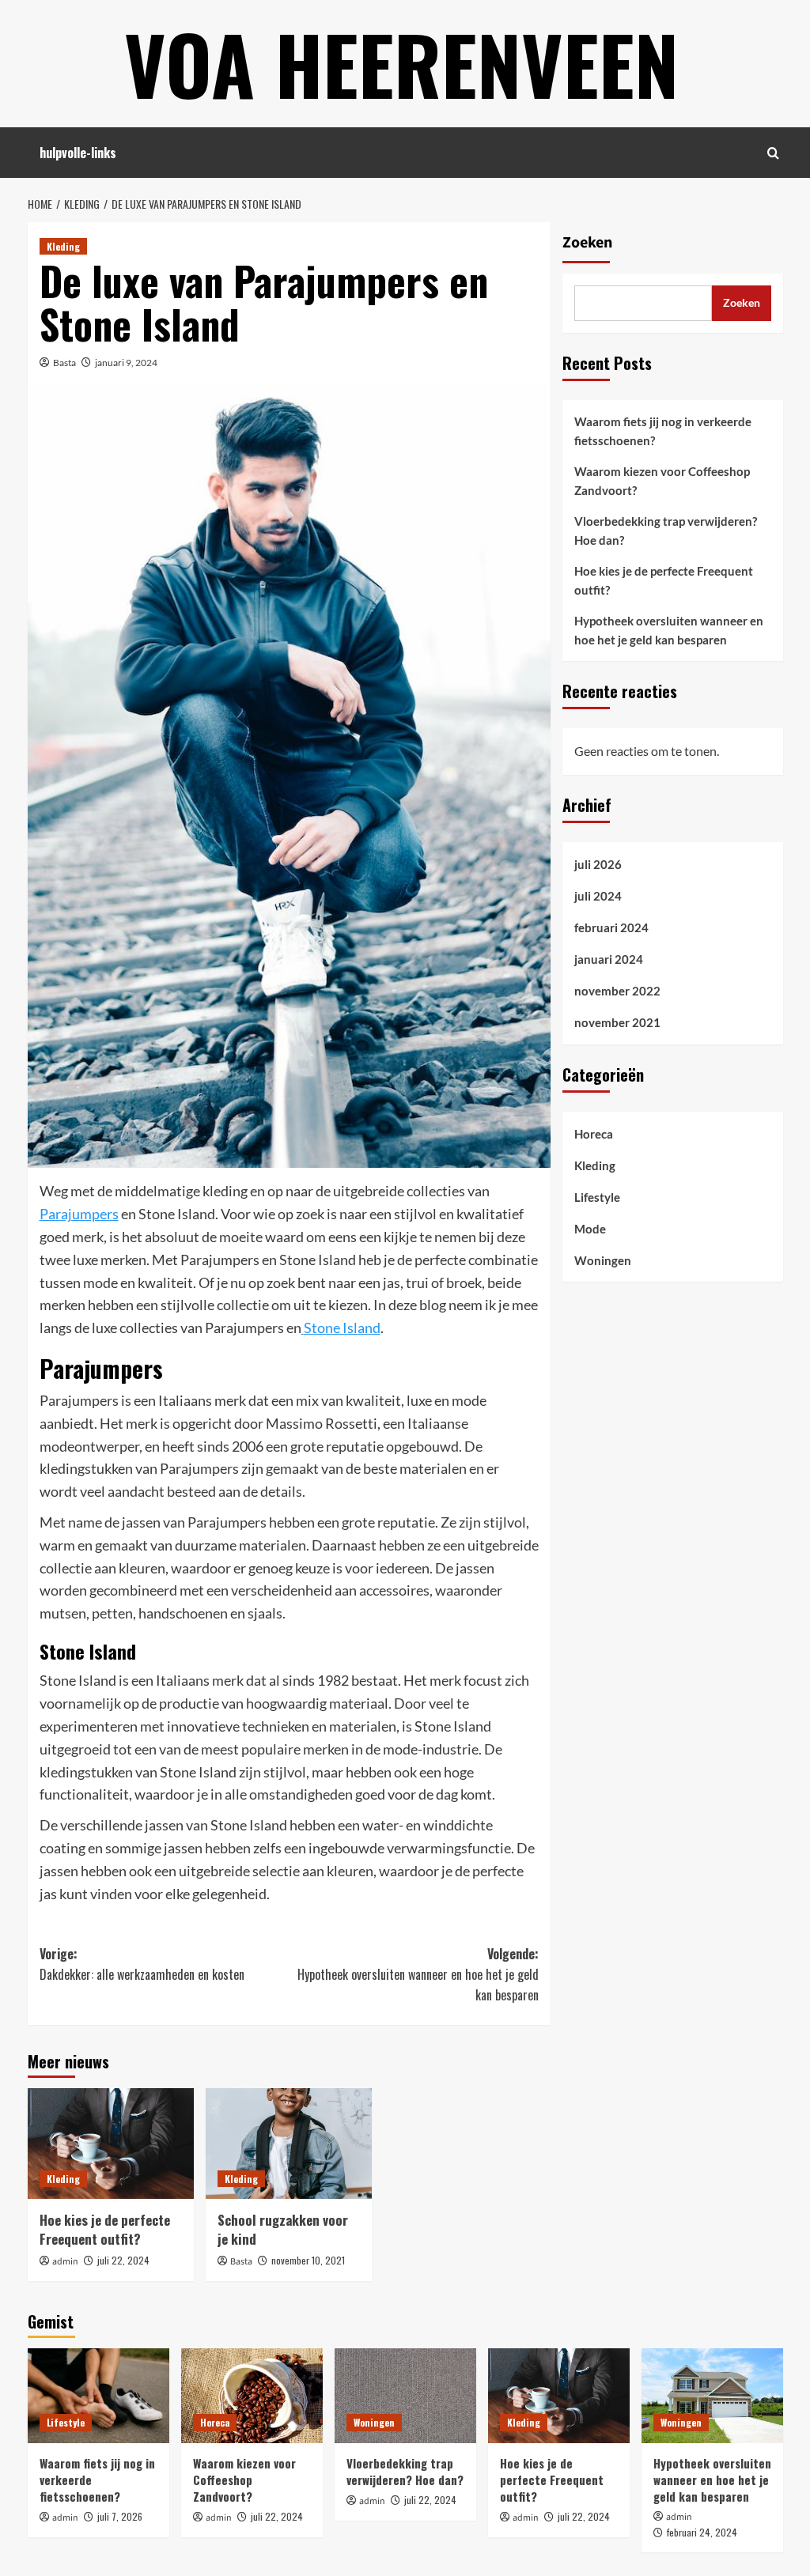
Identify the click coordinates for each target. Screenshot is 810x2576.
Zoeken (587, 243)
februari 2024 (611, 927)
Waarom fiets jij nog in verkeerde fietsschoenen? (663, 431)
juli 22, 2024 (123, 2260)
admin (65, 2262)
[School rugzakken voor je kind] (289, 2144)
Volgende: (418, 1974)
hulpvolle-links (78, 153)
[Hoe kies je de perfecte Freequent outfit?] (111, 2144)
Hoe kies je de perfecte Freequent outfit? (105, 2229)
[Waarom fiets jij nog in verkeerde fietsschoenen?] (98, 2395)
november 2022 (617, 991)
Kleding (63, 246)
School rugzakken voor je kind (283, 2229)
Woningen (603, 1260)
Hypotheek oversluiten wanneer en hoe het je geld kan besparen (669, 630)
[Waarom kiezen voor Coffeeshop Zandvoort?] (252, 2395)
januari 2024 (609, 959)
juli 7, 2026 (120, 2516)
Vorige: (142, 1964)
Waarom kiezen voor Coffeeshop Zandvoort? (662, 481)
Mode (590, 1229)
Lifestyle (597, 1197)
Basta (64, 363)
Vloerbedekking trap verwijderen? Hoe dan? (666, 531)
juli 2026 (598, 864)
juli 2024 (598, 896)
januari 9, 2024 (126, 363)
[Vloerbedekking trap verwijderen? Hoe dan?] (405, 2395)
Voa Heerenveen (401, 63)
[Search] (773, 153)
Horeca (594, 1134)
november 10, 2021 (308, 2260)
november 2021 (617, 1022)
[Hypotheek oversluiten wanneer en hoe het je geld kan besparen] (712, 2395)
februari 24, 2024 (702, 2532)
